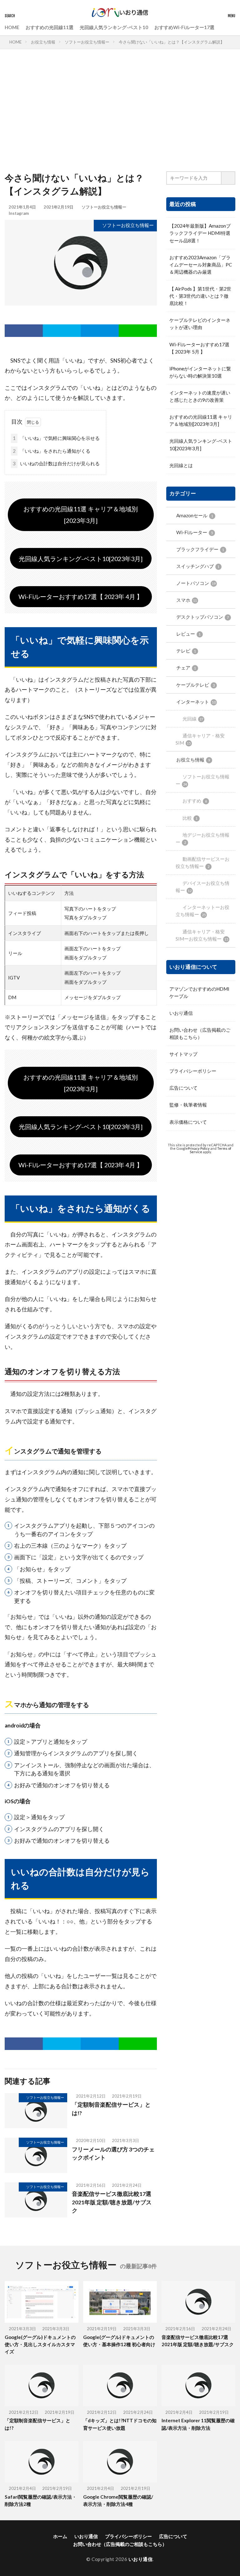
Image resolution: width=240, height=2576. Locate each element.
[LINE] (138, 331)
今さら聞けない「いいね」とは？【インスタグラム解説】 (172, 42)
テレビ (186, 651)
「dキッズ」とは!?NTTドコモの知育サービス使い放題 (120, 2424)
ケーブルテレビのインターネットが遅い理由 (200, 324)
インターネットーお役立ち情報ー (202, 911)
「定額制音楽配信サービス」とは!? (111, 2109)
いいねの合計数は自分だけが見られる (56, 463)
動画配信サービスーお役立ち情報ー (202, 862)
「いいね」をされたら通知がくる (52, 451)
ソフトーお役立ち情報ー (87, 42)
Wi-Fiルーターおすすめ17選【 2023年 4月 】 (81, 596)
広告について (183, 1088)
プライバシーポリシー (193, 1071)
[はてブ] (100, 331)
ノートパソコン (196, 583)
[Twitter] (62, 331)
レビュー (188, 634)
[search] (228, 178)
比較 (190, 818)
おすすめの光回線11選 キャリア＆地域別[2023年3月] (81, 515)
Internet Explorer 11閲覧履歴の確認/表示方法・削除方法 (198, 2424)
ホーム (60, 2536)
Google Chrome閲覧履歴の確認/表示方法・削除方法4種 (118, 2500)
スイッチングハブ (198, 566)
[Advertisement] (120, 112)
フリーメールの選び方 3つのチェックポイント (113, 2153)
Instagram (19, 213)
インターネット (196, 702)
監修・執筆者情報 (188, 1105)
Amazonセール (195, 515)
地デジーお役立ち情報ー (202, 838)
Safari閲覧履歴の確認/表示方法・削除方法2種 (41, 2500)
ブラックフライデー (200, 549)
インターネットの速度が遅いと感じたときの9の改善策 (200, 396)
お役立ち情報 (43, 42)
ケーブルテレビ (195, 685)
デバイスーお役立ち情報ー (202, 887)
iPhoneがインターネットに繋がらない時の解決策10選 (200, 372)
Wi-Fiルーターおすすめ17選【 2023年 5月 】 (199, 348)
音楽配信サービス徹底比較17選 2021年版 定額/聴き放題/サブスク (112, 2202)
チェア (186, 668)
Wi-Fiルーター (195, 532)
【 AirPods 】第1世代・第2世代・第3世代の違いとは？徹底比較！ (200, 296)
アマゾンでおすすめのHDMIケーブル (199, 992)
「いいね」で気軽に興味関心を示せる (56, 438)
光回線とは (181, 465)
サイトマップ (183, 1054)
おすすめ (195, 801)
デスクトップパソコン (202, 617)
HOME (12, 27)
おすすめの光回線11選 (50, 27)
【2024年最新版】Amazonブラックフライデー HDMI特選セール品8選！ (200, 233)
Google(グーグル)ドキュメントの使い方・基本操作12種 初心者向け (119, 2341)
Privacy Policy (199, 1148)
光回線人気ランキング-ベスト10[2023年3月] (81, 559)
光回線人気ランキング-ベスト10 (114, 27)
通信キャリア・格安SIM (200, 739)
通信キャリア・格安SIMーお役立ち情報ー (202, 935)
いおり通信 (181, 1013)
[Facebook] (24, 331)
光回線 (193, 719)
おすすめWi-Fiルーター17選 (184, 27)
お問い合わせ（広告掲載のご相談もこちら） (200, 1033)
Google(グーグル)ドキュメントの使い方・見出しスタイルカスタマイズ (40, 2344)
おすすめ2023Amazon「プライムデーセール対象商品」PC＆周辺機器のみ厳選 (201, 265)
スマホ (187, 600)
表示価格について (188, 1122)
